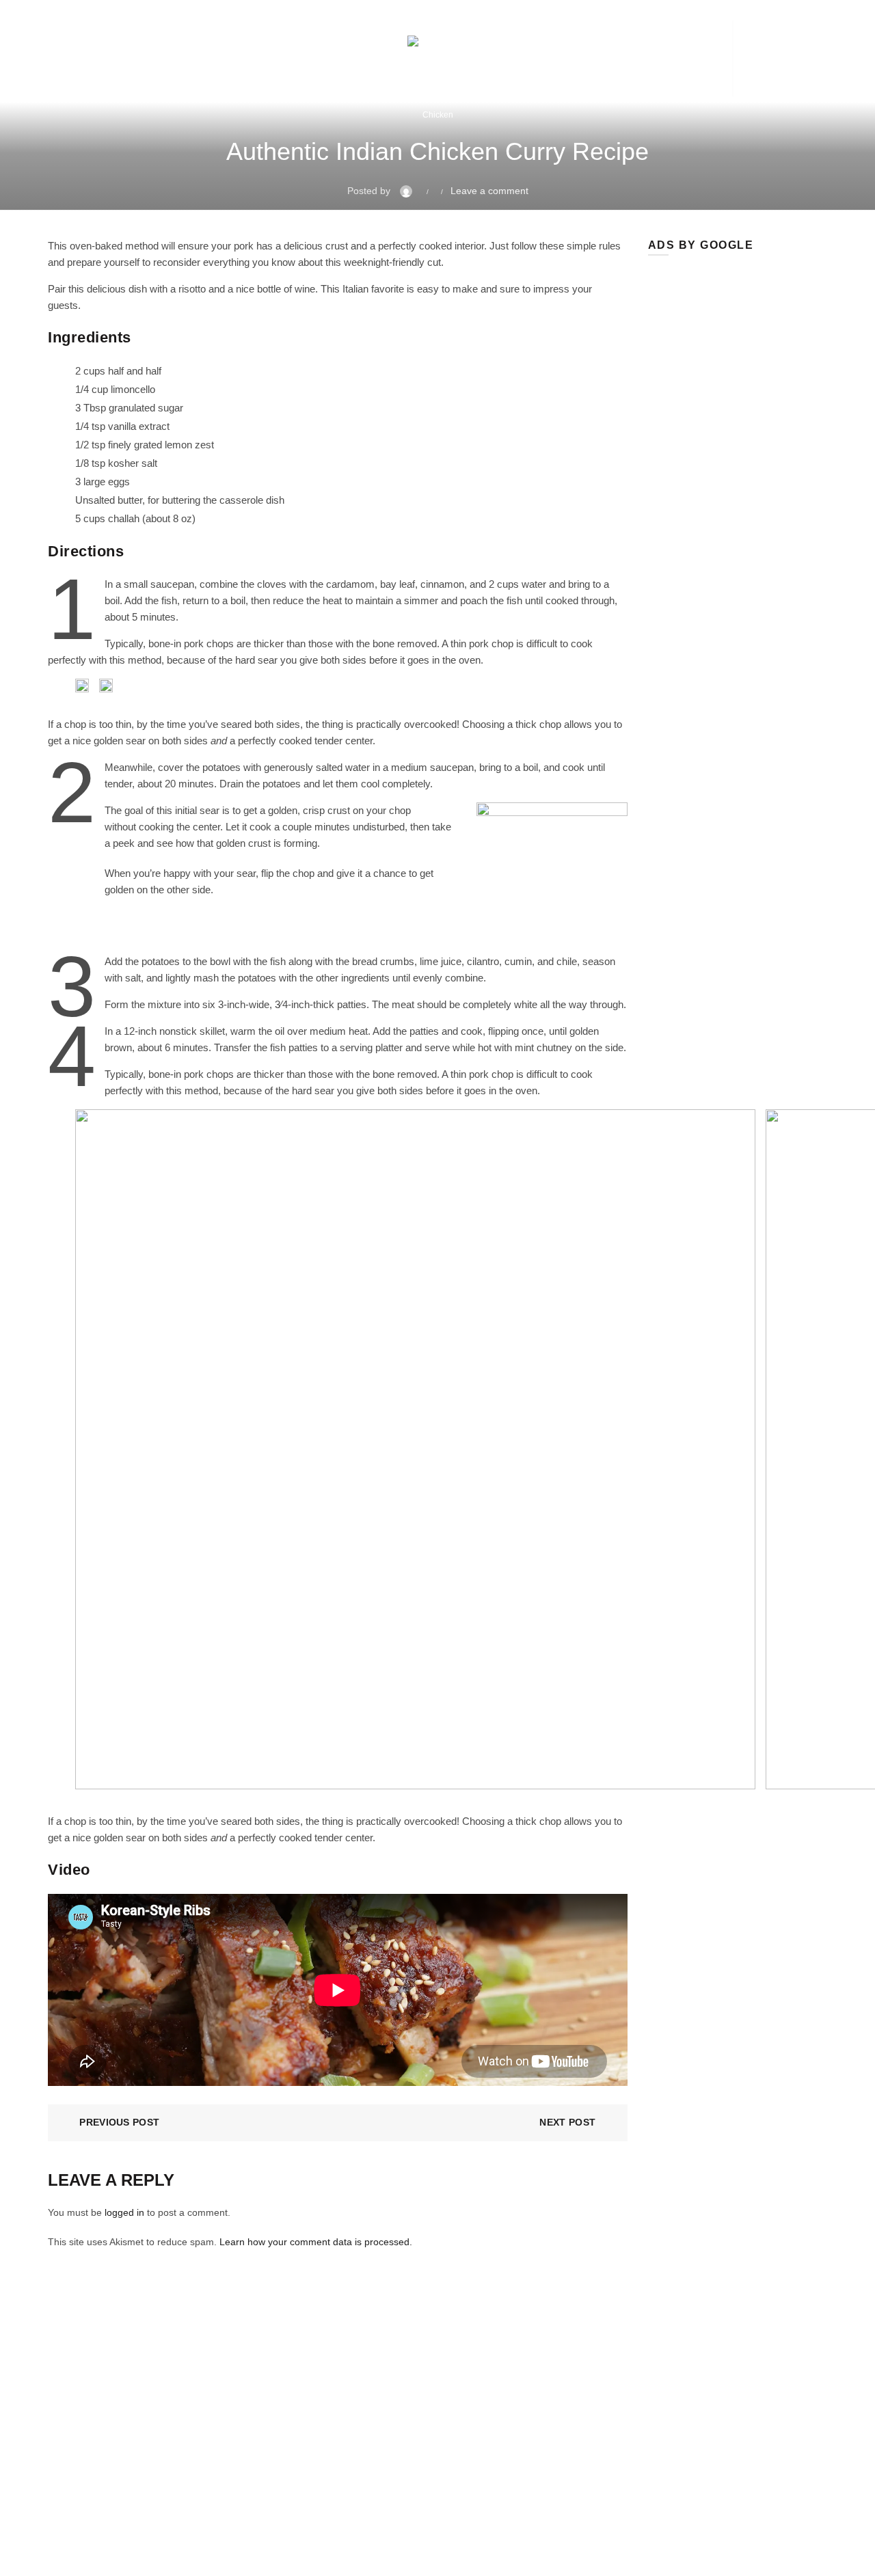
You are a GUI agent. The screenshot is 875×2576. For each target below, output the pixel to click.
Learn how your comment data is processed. (316, 2242)
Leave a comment (489, 191)
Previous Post (119, 2122)
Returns (332, 2441)
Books (229, 58)
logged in (124, 2212)
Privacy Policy (344, 2460)
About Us (334, 2421)
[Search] (764, 59)
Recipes (159, 58)
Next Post (567, 2122)
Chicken (438, 115)
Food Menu (75, 58)
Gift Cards (308, 58)
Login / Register (677, 58)
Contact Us (621, 2458)
